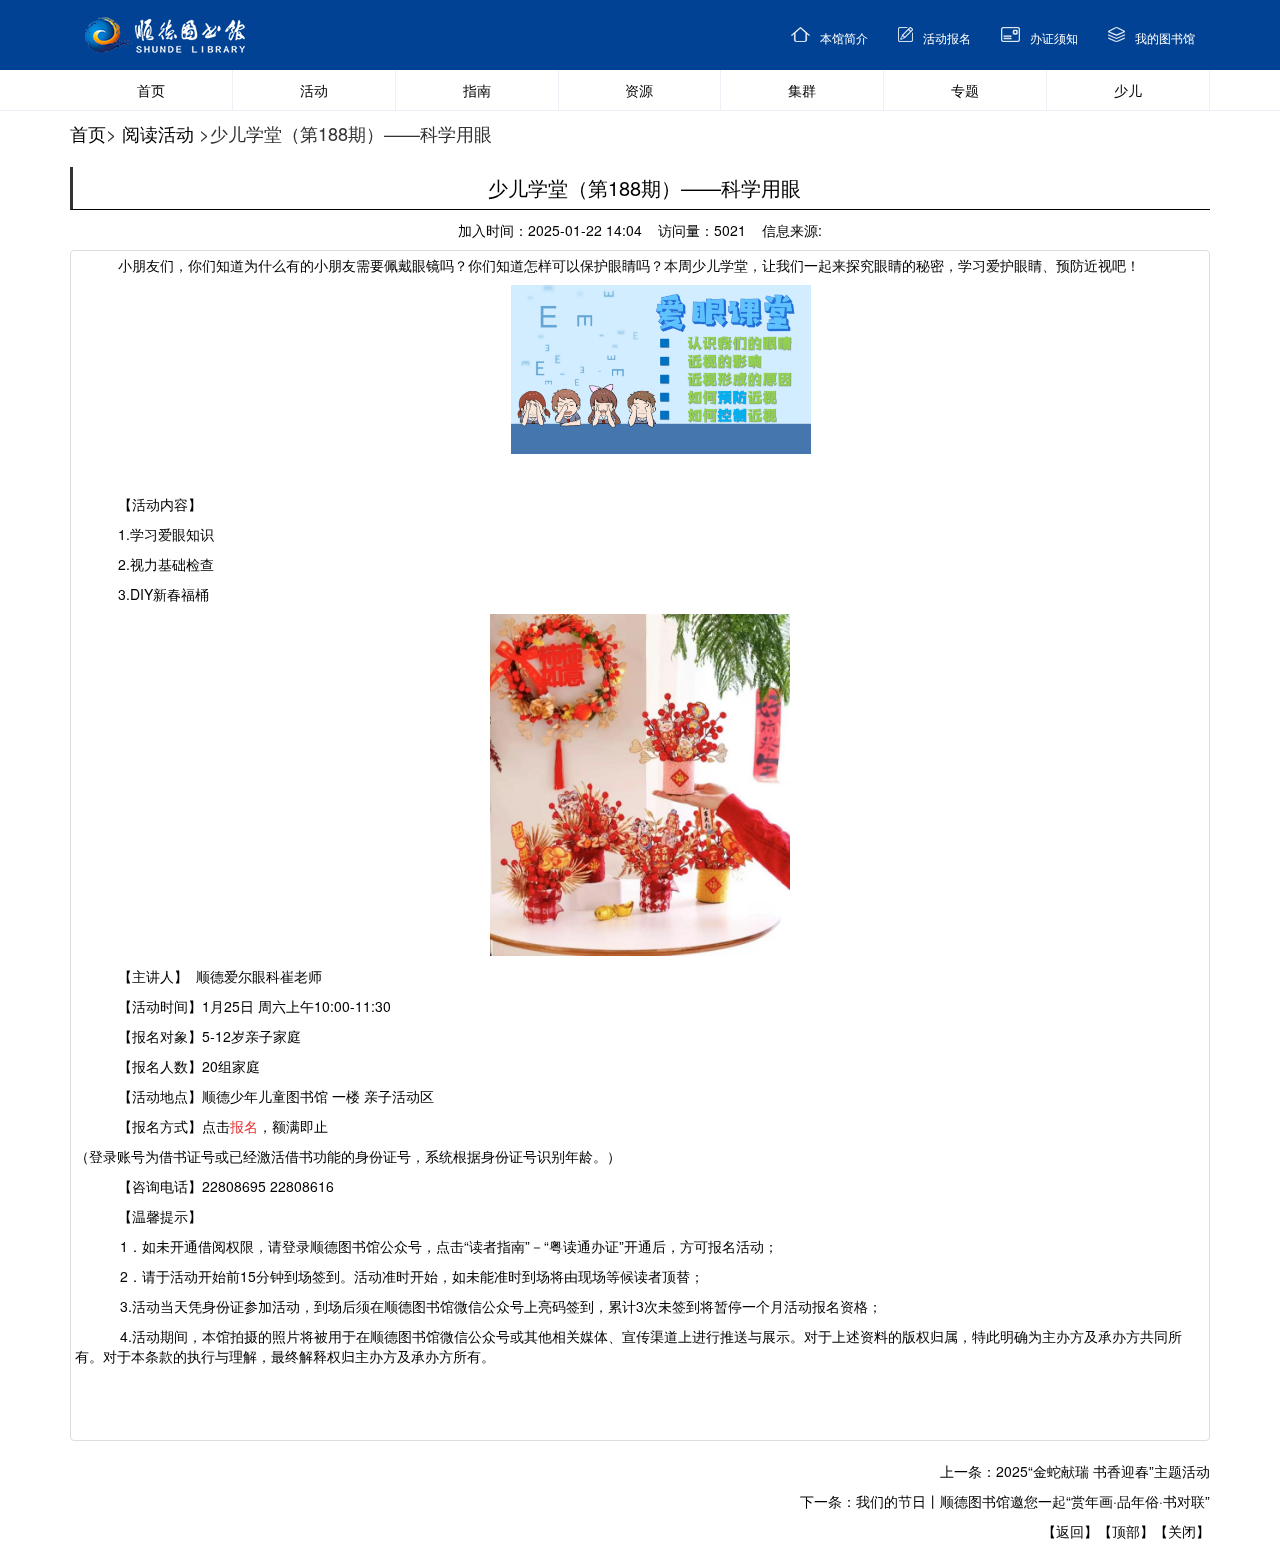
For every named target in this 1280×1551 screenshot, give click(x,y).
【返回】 (1070, 1531)
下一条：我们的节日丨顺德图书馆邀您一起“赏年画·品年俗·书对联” (1005, 1501)
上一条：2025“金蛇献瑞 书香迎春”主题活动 (1075, 1471)
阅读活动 (158, 133)
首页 (88, 133)
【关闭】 (1182, 1531)
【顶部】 (1126, 1531)
